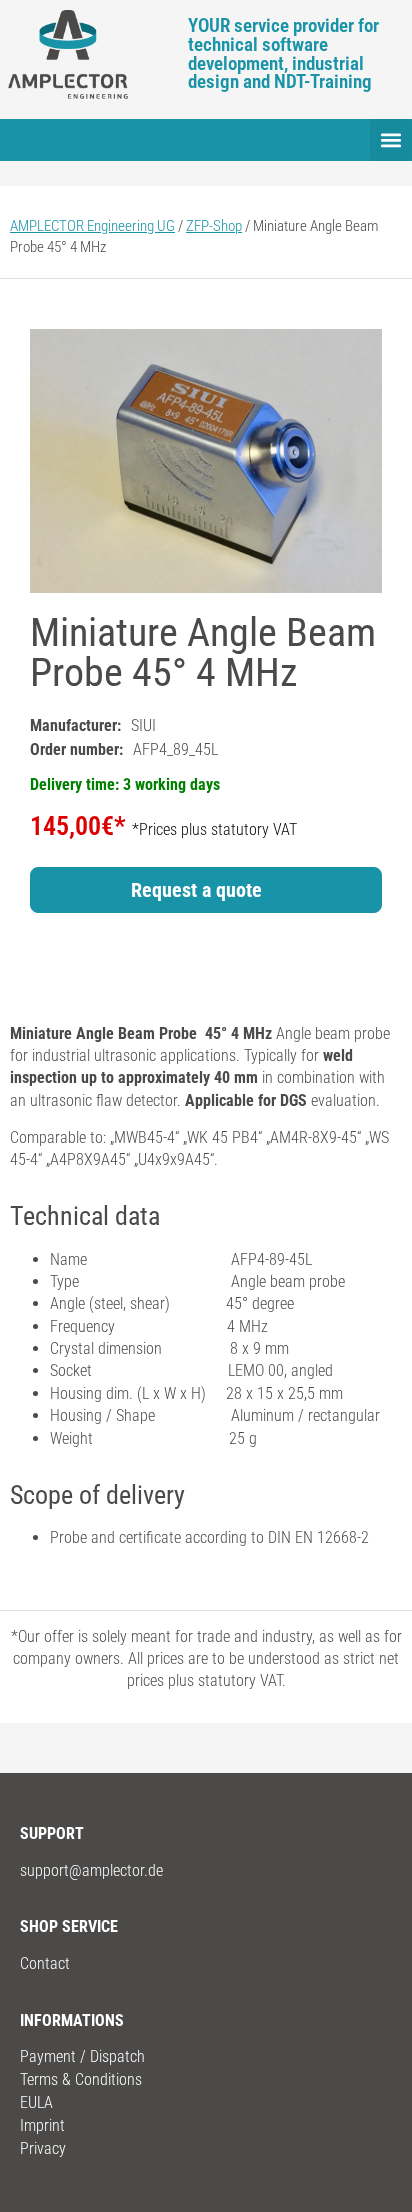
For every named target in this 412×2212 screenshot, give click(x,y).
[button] (391, 140)
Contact (45, 1963)
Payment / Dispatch (82, 2056)
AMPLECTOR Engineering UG (92, 226)
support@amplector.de (91, 1870)
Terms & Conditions (81, 2079)
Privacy (43, 2148)
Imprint (42, 2125)
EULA (36, 2102)
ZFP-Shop (214, 226)
